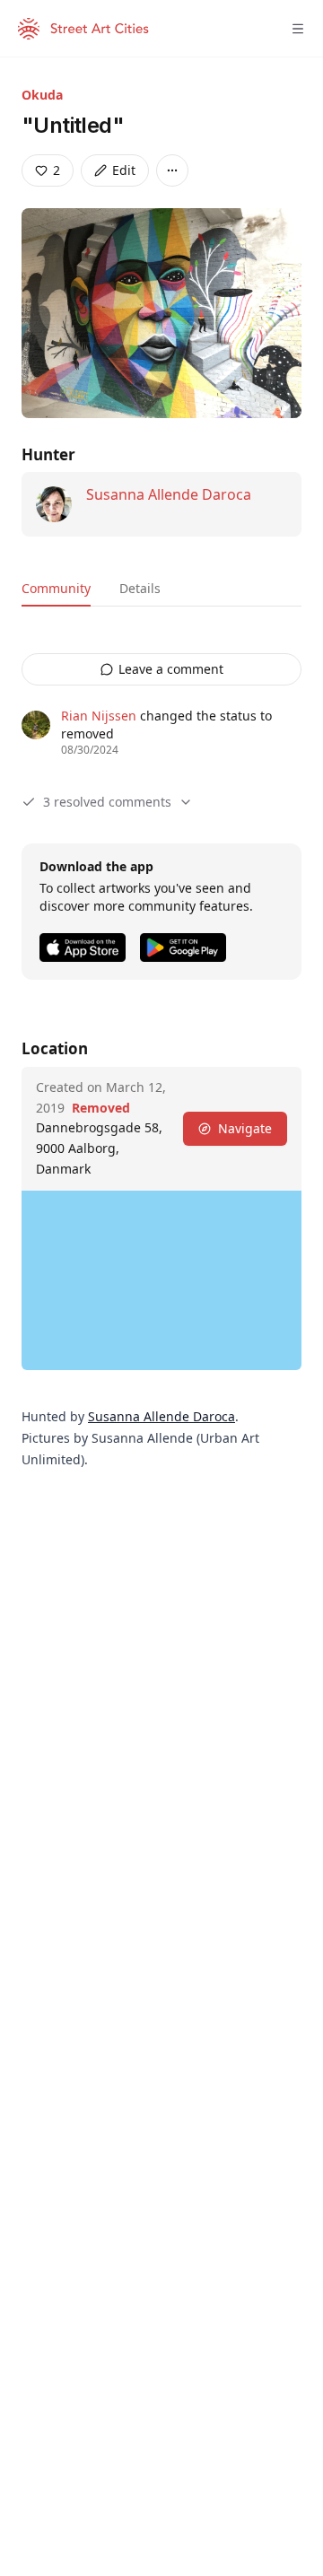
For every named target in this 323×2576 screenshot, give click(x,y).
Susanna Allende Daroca (169, 494)
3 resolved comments (107, 802)
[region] (161, 1280)
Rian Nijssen (99, 716)
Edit (124, 170)
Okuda (42, 95)
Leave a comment (171, 669)
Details (140, 588)
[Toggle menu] (298, 29)
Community (56, 588)
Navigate (245, 1128)
